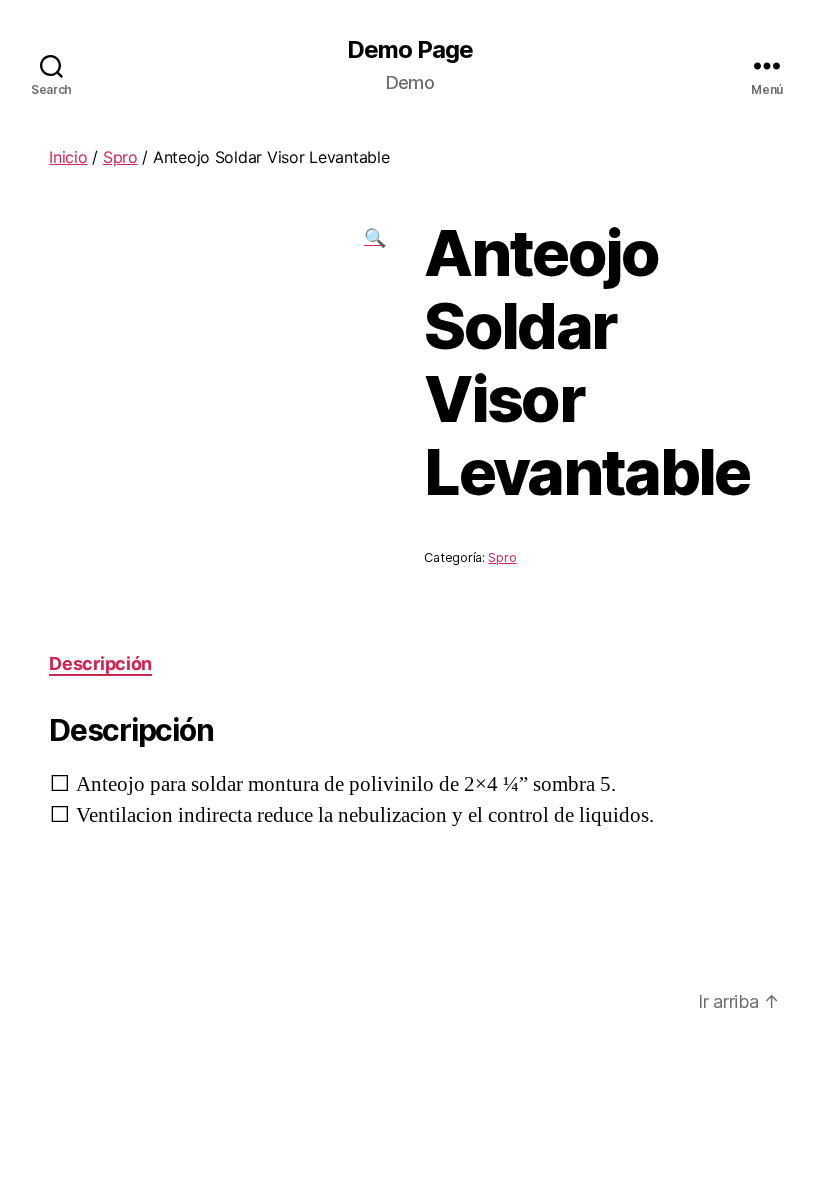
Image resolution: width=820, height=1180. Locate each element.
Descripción (100, 663)
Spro (120, 157)
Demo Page (410, 50)
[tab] (100, 663)
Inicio (68, 157)
